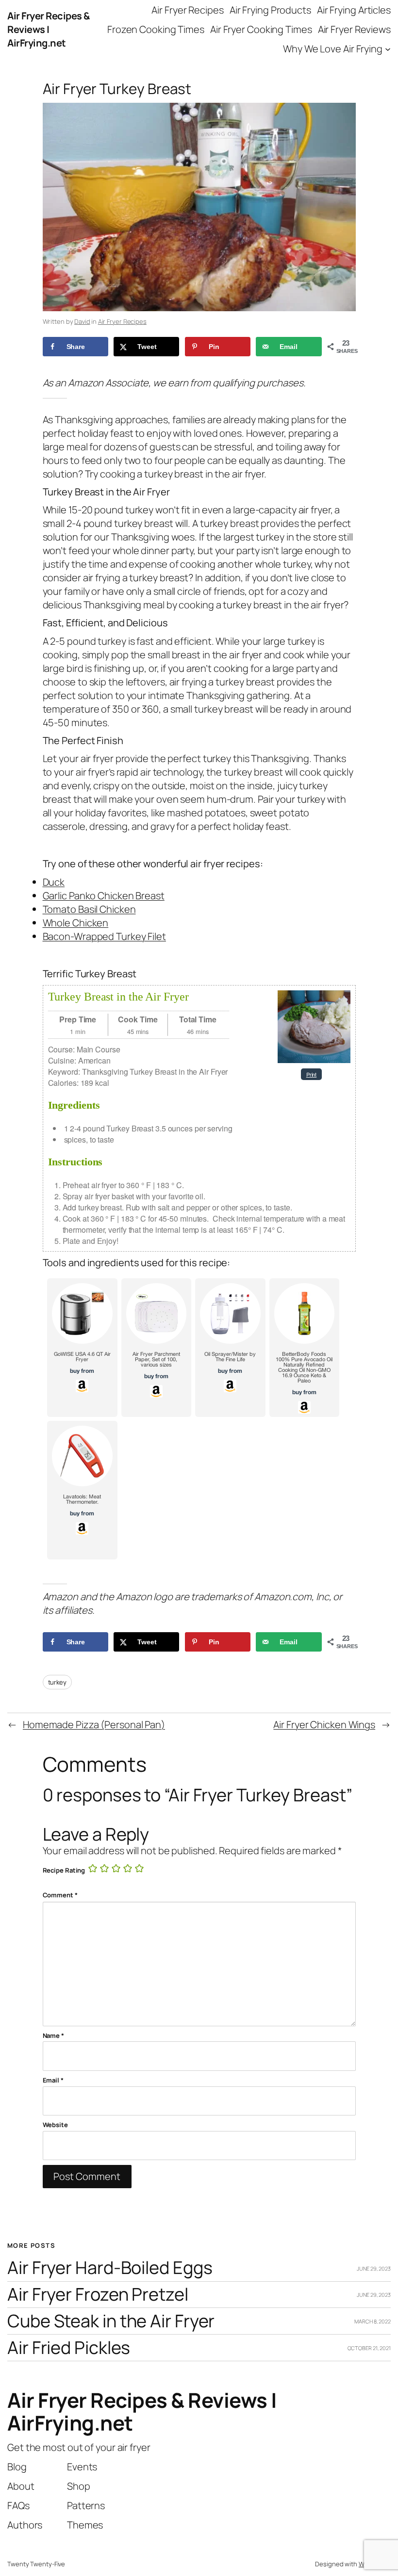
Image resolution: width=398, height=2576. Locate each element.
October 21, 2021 (369, 2348)
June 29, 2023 (374, 2268)
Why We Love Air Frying (333, 49)
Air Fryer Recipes (122, 321)
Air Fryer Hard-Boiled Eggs (110, 2268)
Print (312, 1074)
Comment (60, 1895)
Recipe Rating (64, 1870)
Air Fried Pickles (69, 2348)
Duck (54, 882)
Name (53, 2035)
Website (55, 2125)
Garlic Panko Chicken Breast (104, 896)
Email (53, 2080)
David (82, 321)
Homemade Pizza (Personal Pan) (94, 1725)
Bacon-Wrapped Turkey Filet (104, 936)
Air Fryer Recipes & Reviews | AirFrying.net (49, 29)
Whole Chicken (76, 923)
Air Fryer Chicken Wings (324, 1725)
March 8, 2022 (373, 2321)
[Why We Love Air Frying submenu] (388, 49)
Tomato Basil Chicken (89, 909)
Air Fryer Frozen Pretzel (98, 2295)
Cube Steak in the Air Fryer (111, 2321)
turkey (57, 1682)
